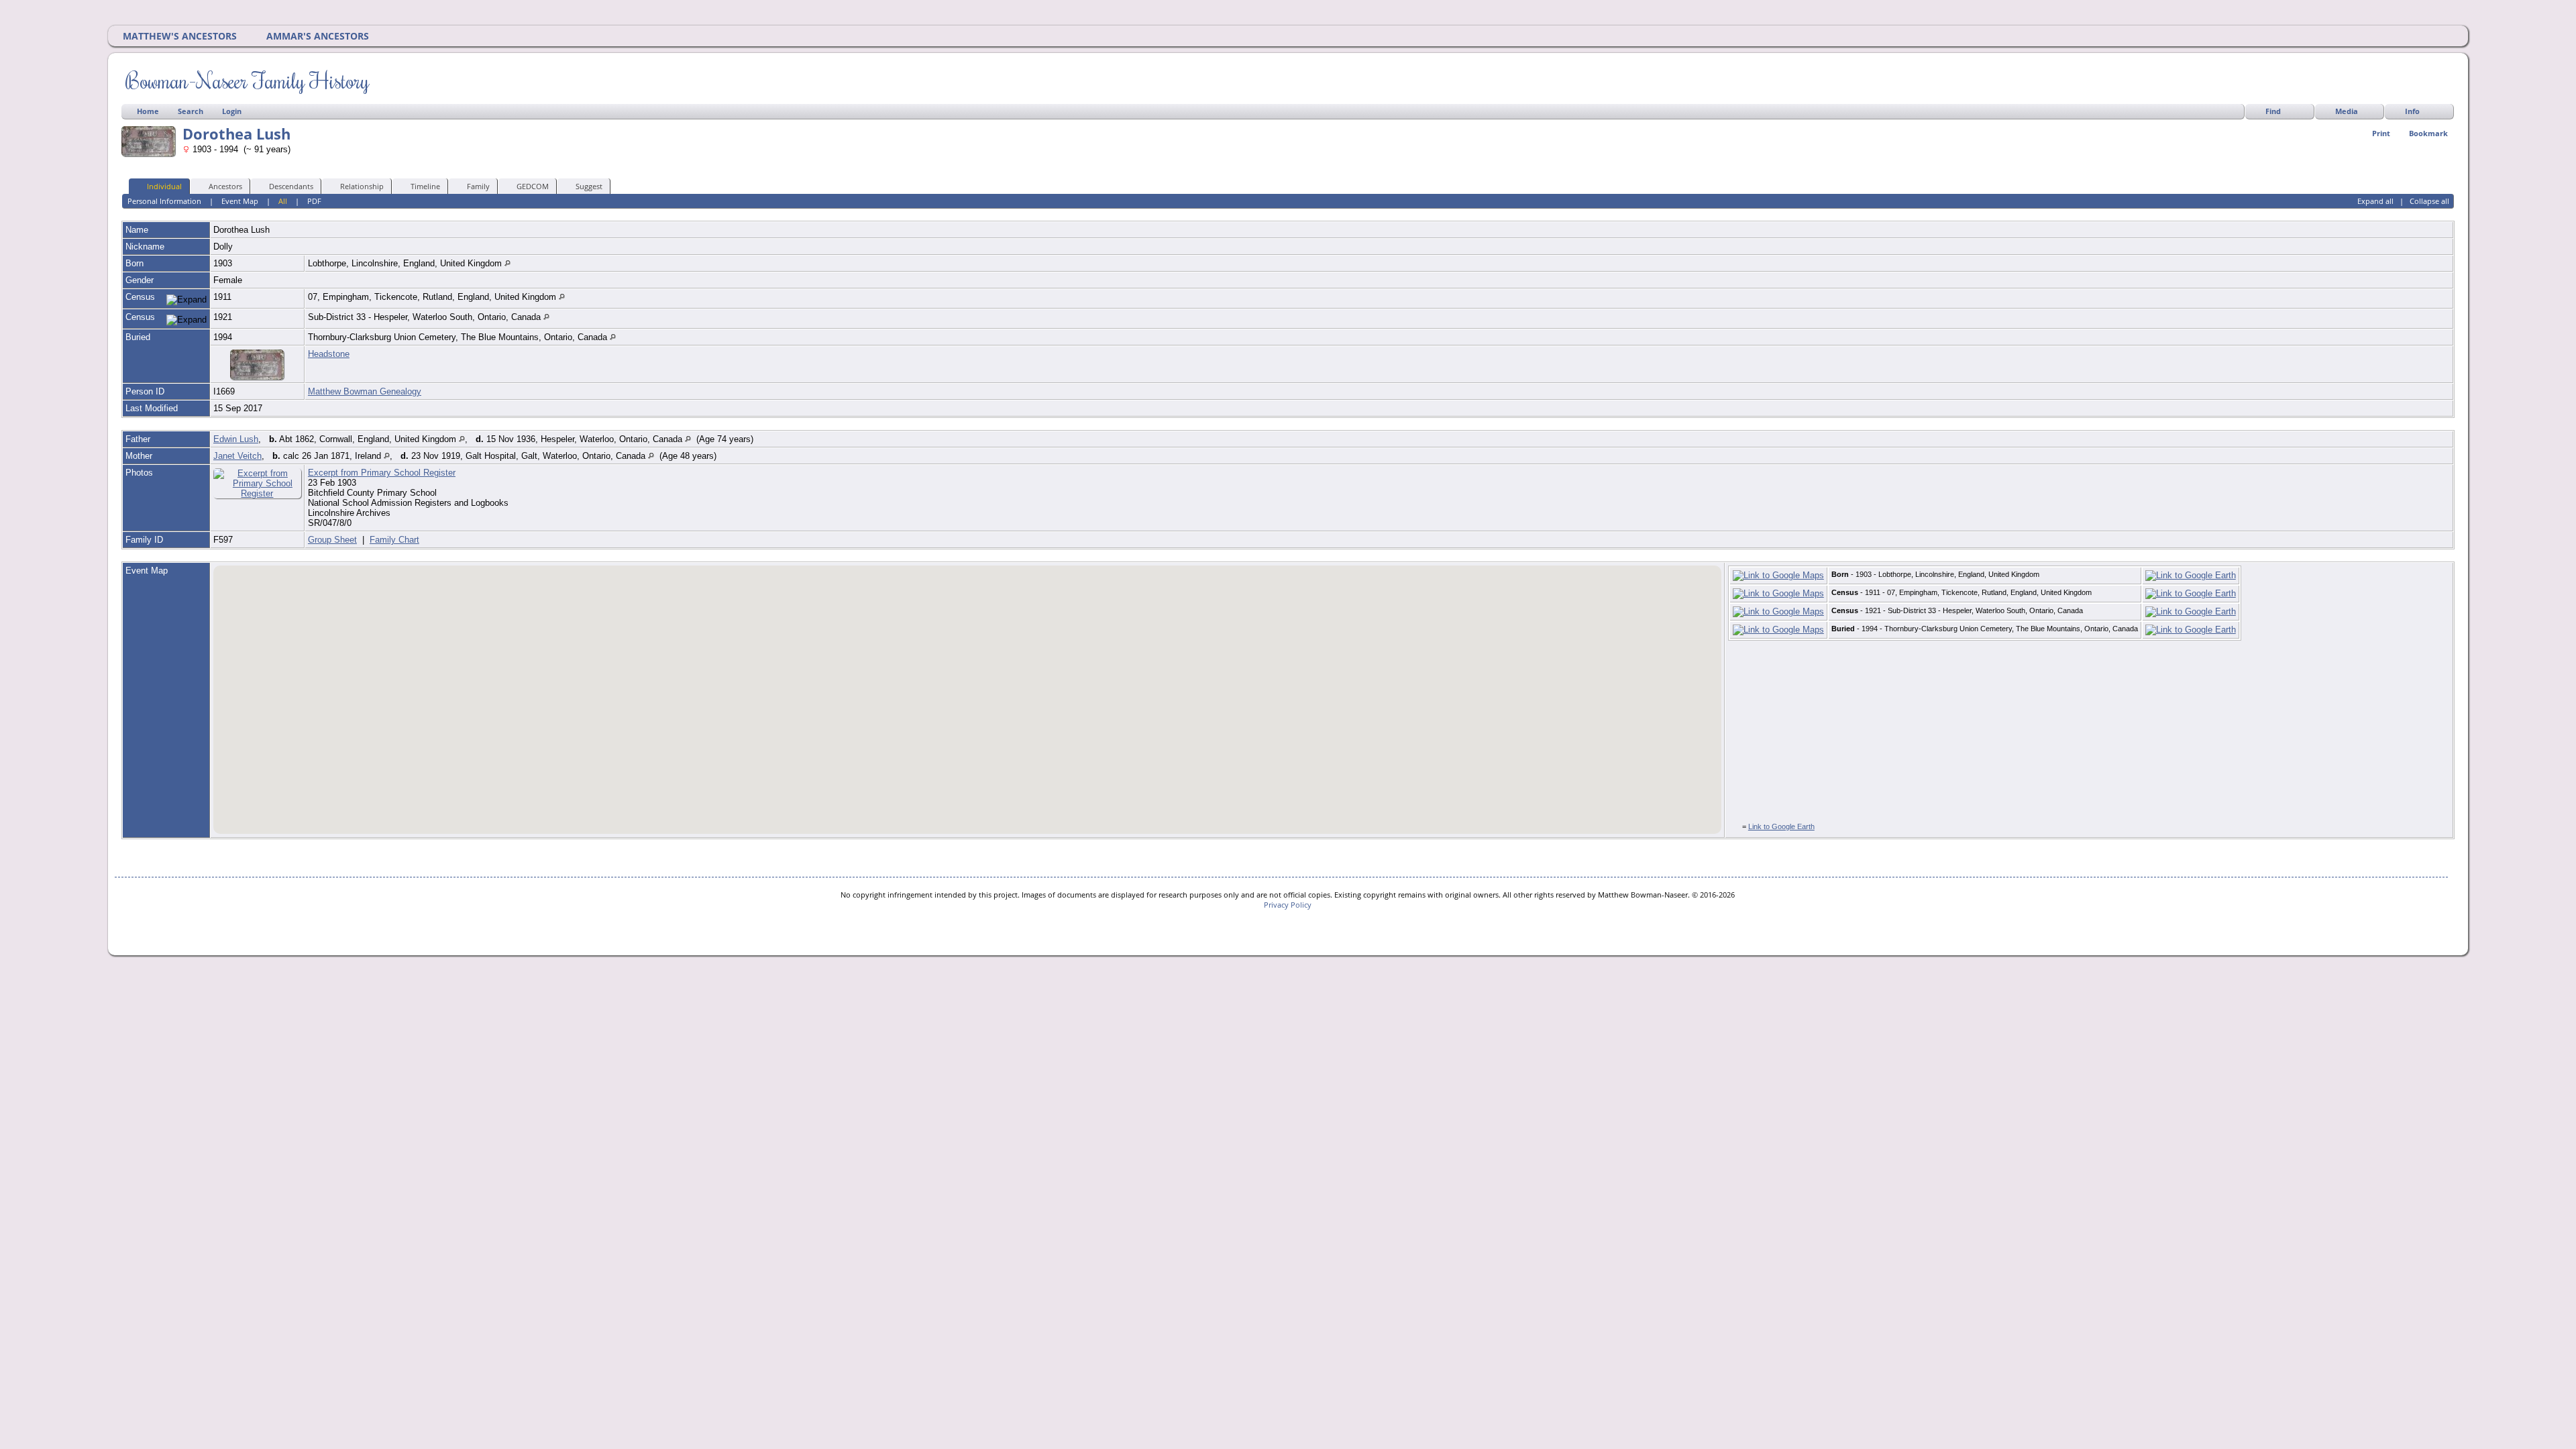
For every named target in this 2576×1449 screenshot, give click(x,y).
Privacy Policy (1288, 905)
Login (232, 111)
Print (2381, 133)
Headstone (329, 354)
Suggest (589, 186)
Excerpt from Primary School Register (382, 473)
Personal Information (164, 201)
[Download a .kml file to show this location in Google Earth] (2191, 575)
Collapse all (2429, 201)
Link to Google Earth (1781, 826)
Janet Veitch (237, 456)
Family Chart (394, 540)
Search (191, 111)
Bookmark (2428, 133)
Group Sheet (332, 540)
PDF (314, 201)
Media (2347, 111)
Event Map (240, 201)
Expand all (2375, 201)
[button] (663, 745)
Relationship (362, 186)
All (283, 201)
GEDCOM (533, 186)
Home (148, 111)
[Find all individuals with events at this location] (507, 263)
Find (2273, 111)
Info (2412, 111)
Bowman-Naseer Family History (247, 80)
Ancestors (225, 186)
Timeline (425, 186)
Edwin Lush (236, 439)
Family (478, 186)
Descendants (291, 186)
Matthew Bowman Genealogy (365, 391)
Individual (164, 186)
